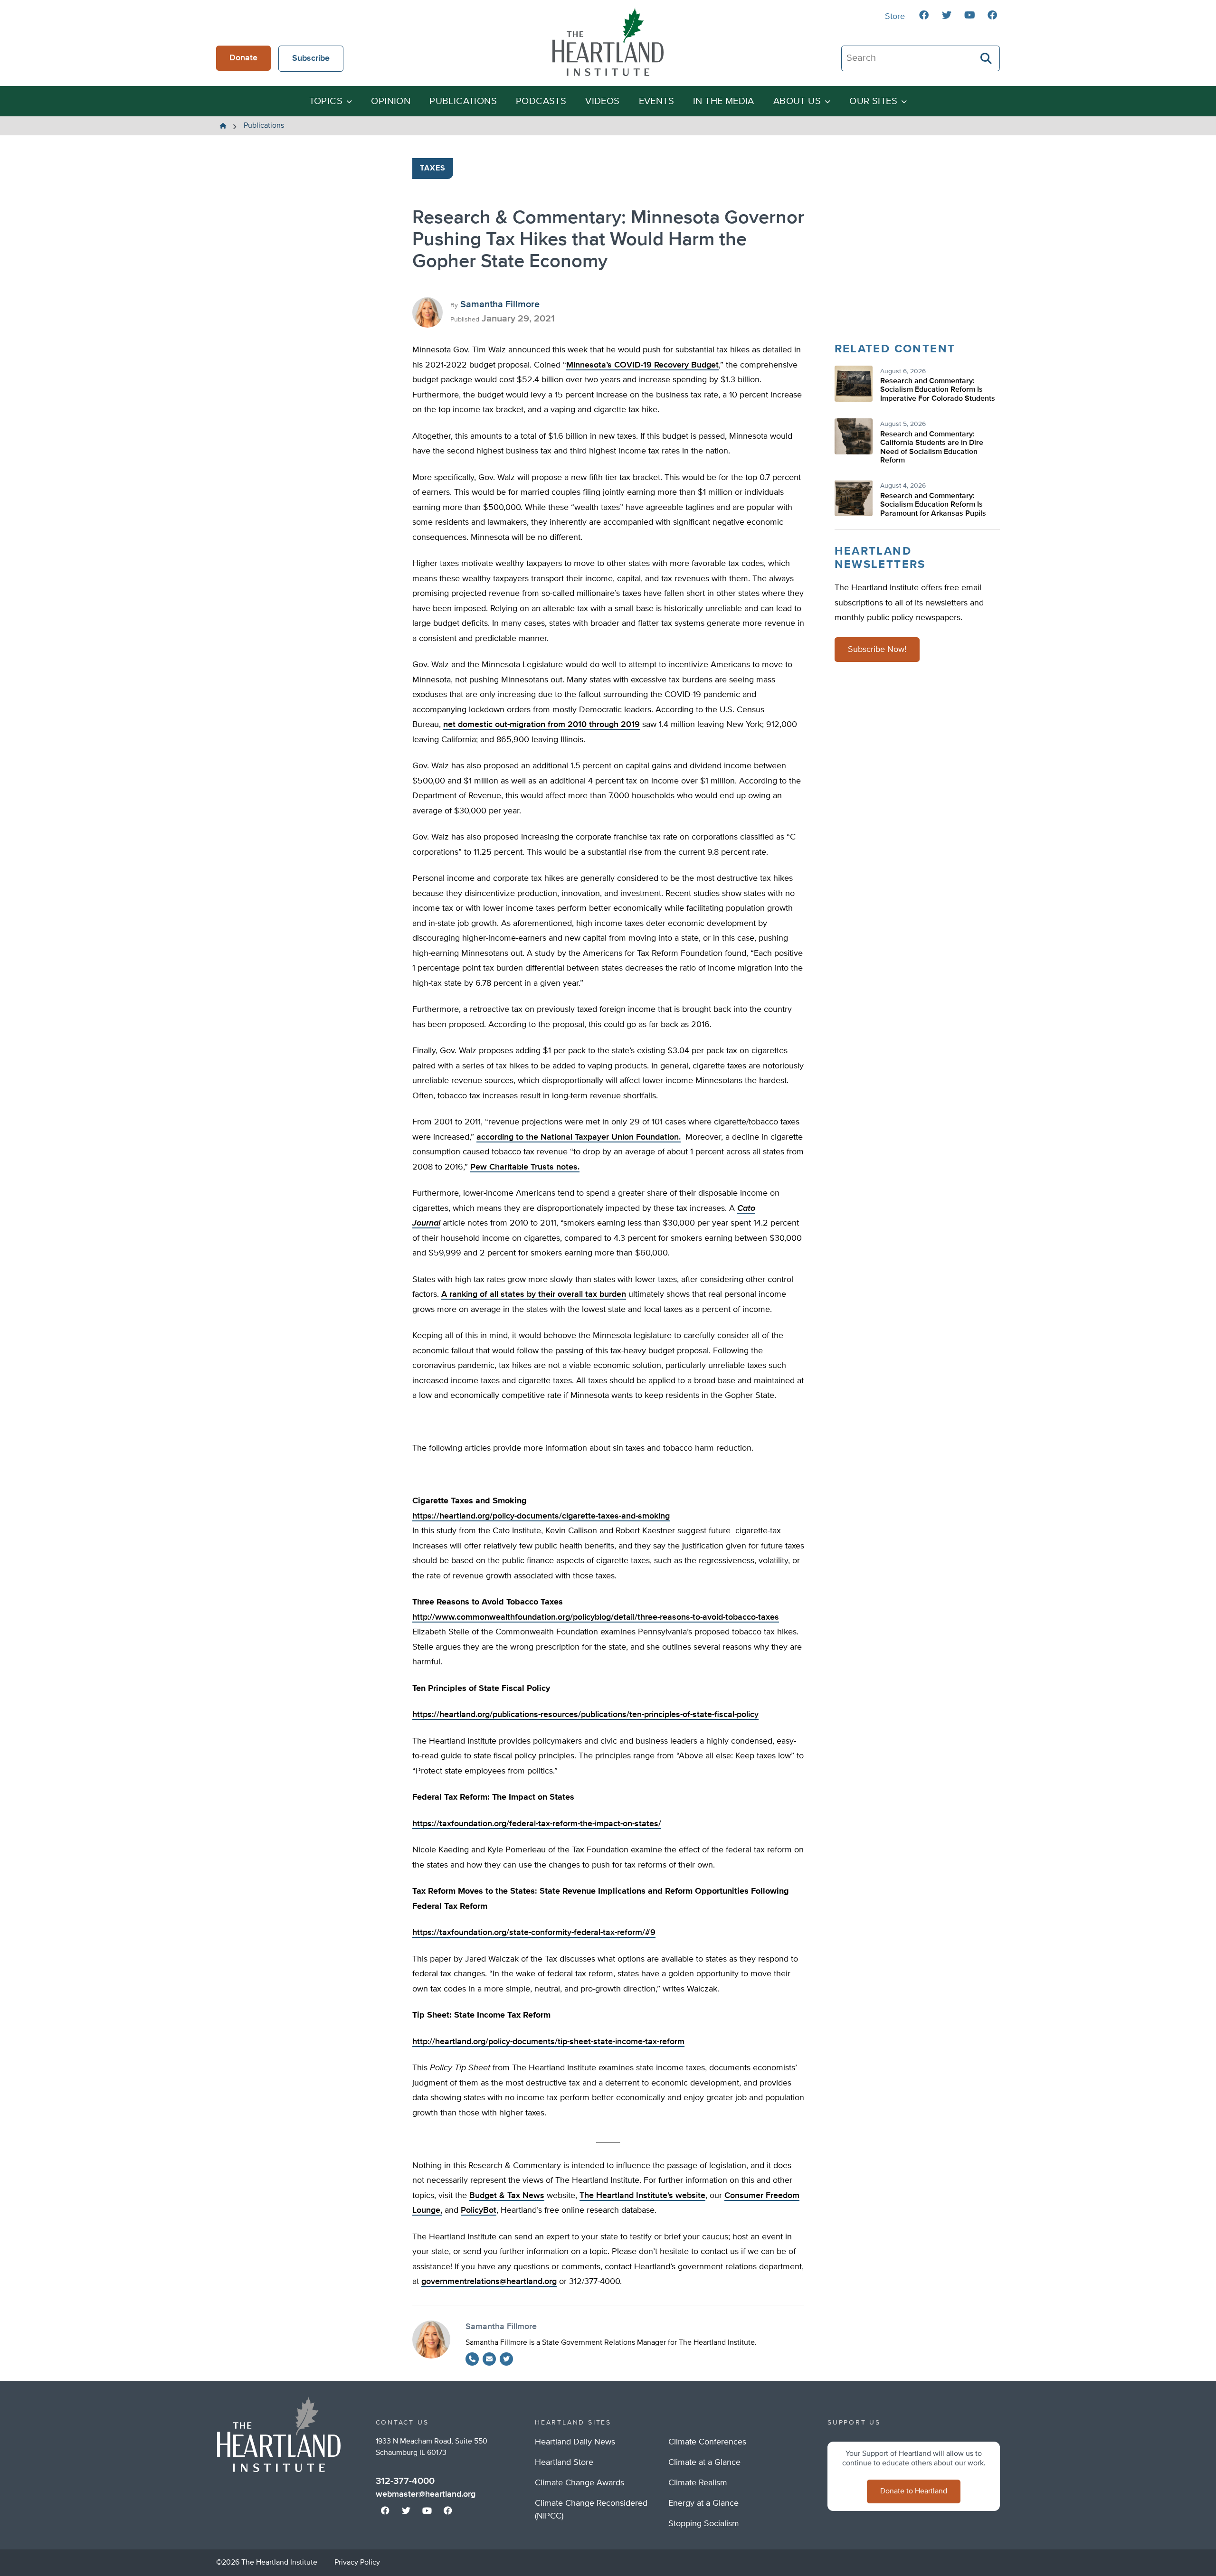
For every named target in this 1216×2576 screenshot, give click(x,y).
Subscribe (311, 58)
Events (656, 101)
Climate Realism (698, 2483)
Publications (463, 101)
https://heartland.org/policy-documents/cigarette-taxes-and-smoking (541, 1516)
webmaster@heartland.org (426, 2494)
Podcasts (541, 101)
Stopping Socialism (704, 2524)
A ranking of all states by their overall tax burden (534, 1294)
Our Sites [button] (873, 101)
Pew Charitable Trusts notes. (525, 1167)
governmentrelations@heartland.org (489, 2282)
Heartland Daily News (575, 2442)
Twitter (506, 2359)
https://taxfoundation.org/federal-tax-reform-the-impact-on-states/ (537, 1824)
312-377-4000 (405, 2481)
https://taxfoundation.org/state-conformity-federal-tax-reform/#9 (534, 1933)
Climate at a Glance (704, 2463)
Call (472, 2359)
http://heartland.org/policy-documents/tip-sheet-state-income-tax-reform (548, 2042)
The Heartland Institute (608, 42)
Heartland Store (564, 2463)
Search (987, 58)
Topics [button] (326, 101)
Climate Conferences (707, 2442)
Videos (602, 101)
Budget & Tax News (507, 2196)
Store (895, 17)
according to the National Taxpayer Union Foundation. (579, 1137)
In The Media (724, 101)
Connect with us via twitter (947, 15)
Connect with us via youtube (969, 15)
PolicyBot (479, 2210)
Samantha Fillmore (500, 304)
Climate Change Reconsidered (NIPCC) (591, 2510)
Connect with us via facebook (924, 15)
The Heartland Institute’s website (642, 2196)
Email (489, 2359)
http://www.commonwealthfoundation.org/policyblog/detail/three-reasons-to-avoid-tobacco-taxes (596, 1617)
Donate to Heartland (914, 2491)
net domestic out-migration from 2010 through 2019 (541, 725)
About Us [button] (797, 101)
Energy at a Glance (703, 2503)
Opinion (391, 101)
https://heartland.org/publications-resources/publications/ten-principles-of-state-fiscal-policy (585, 1715)
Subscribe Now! (877, 650)
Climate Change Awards (579, 2483)
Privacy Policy (357, 2563)
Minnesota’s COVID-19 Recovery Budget (642, 365)
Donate (243, 58)
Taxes (433, 169)
